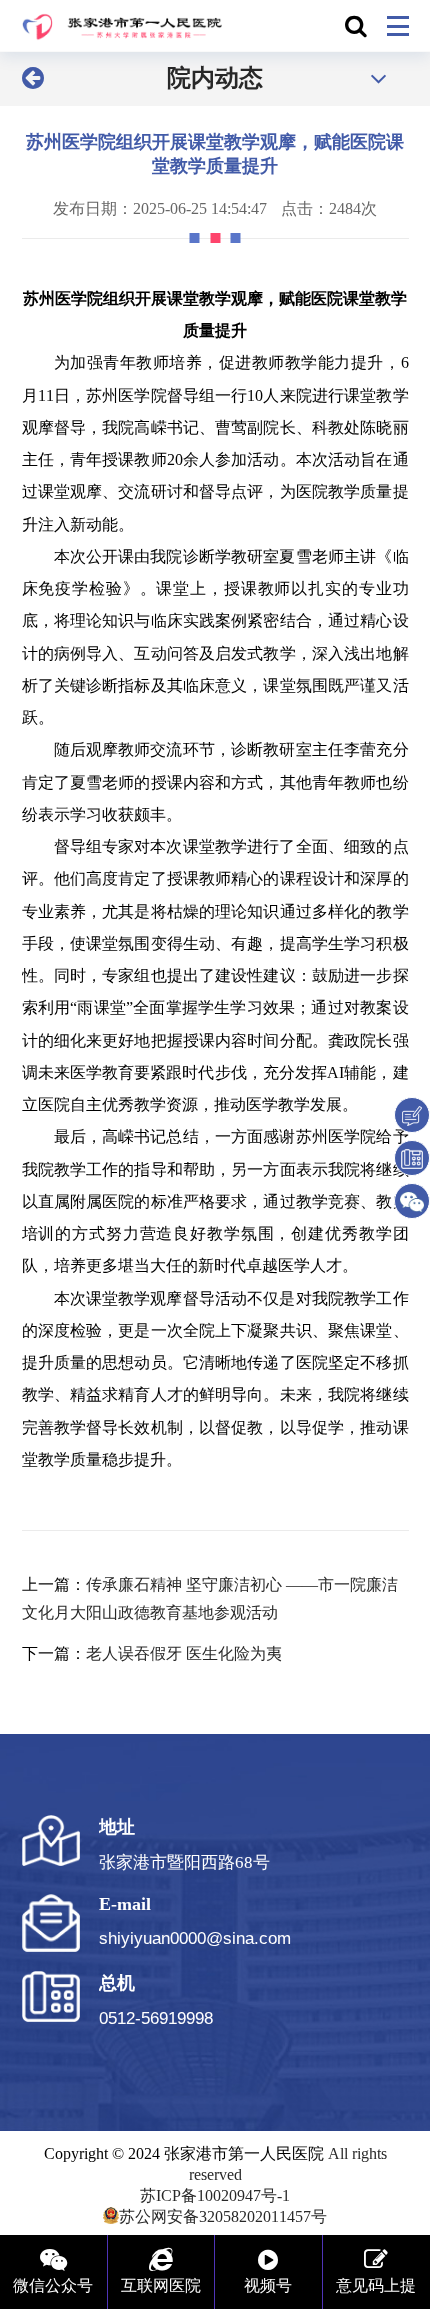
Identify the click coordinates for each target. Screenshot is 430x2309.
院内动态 (215, 78)
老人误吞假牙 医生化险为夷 (184, 1653)
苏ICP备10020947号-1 (215, 2195)
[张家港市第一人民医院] (122, 26)
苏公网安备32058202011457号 (223, 2216)
